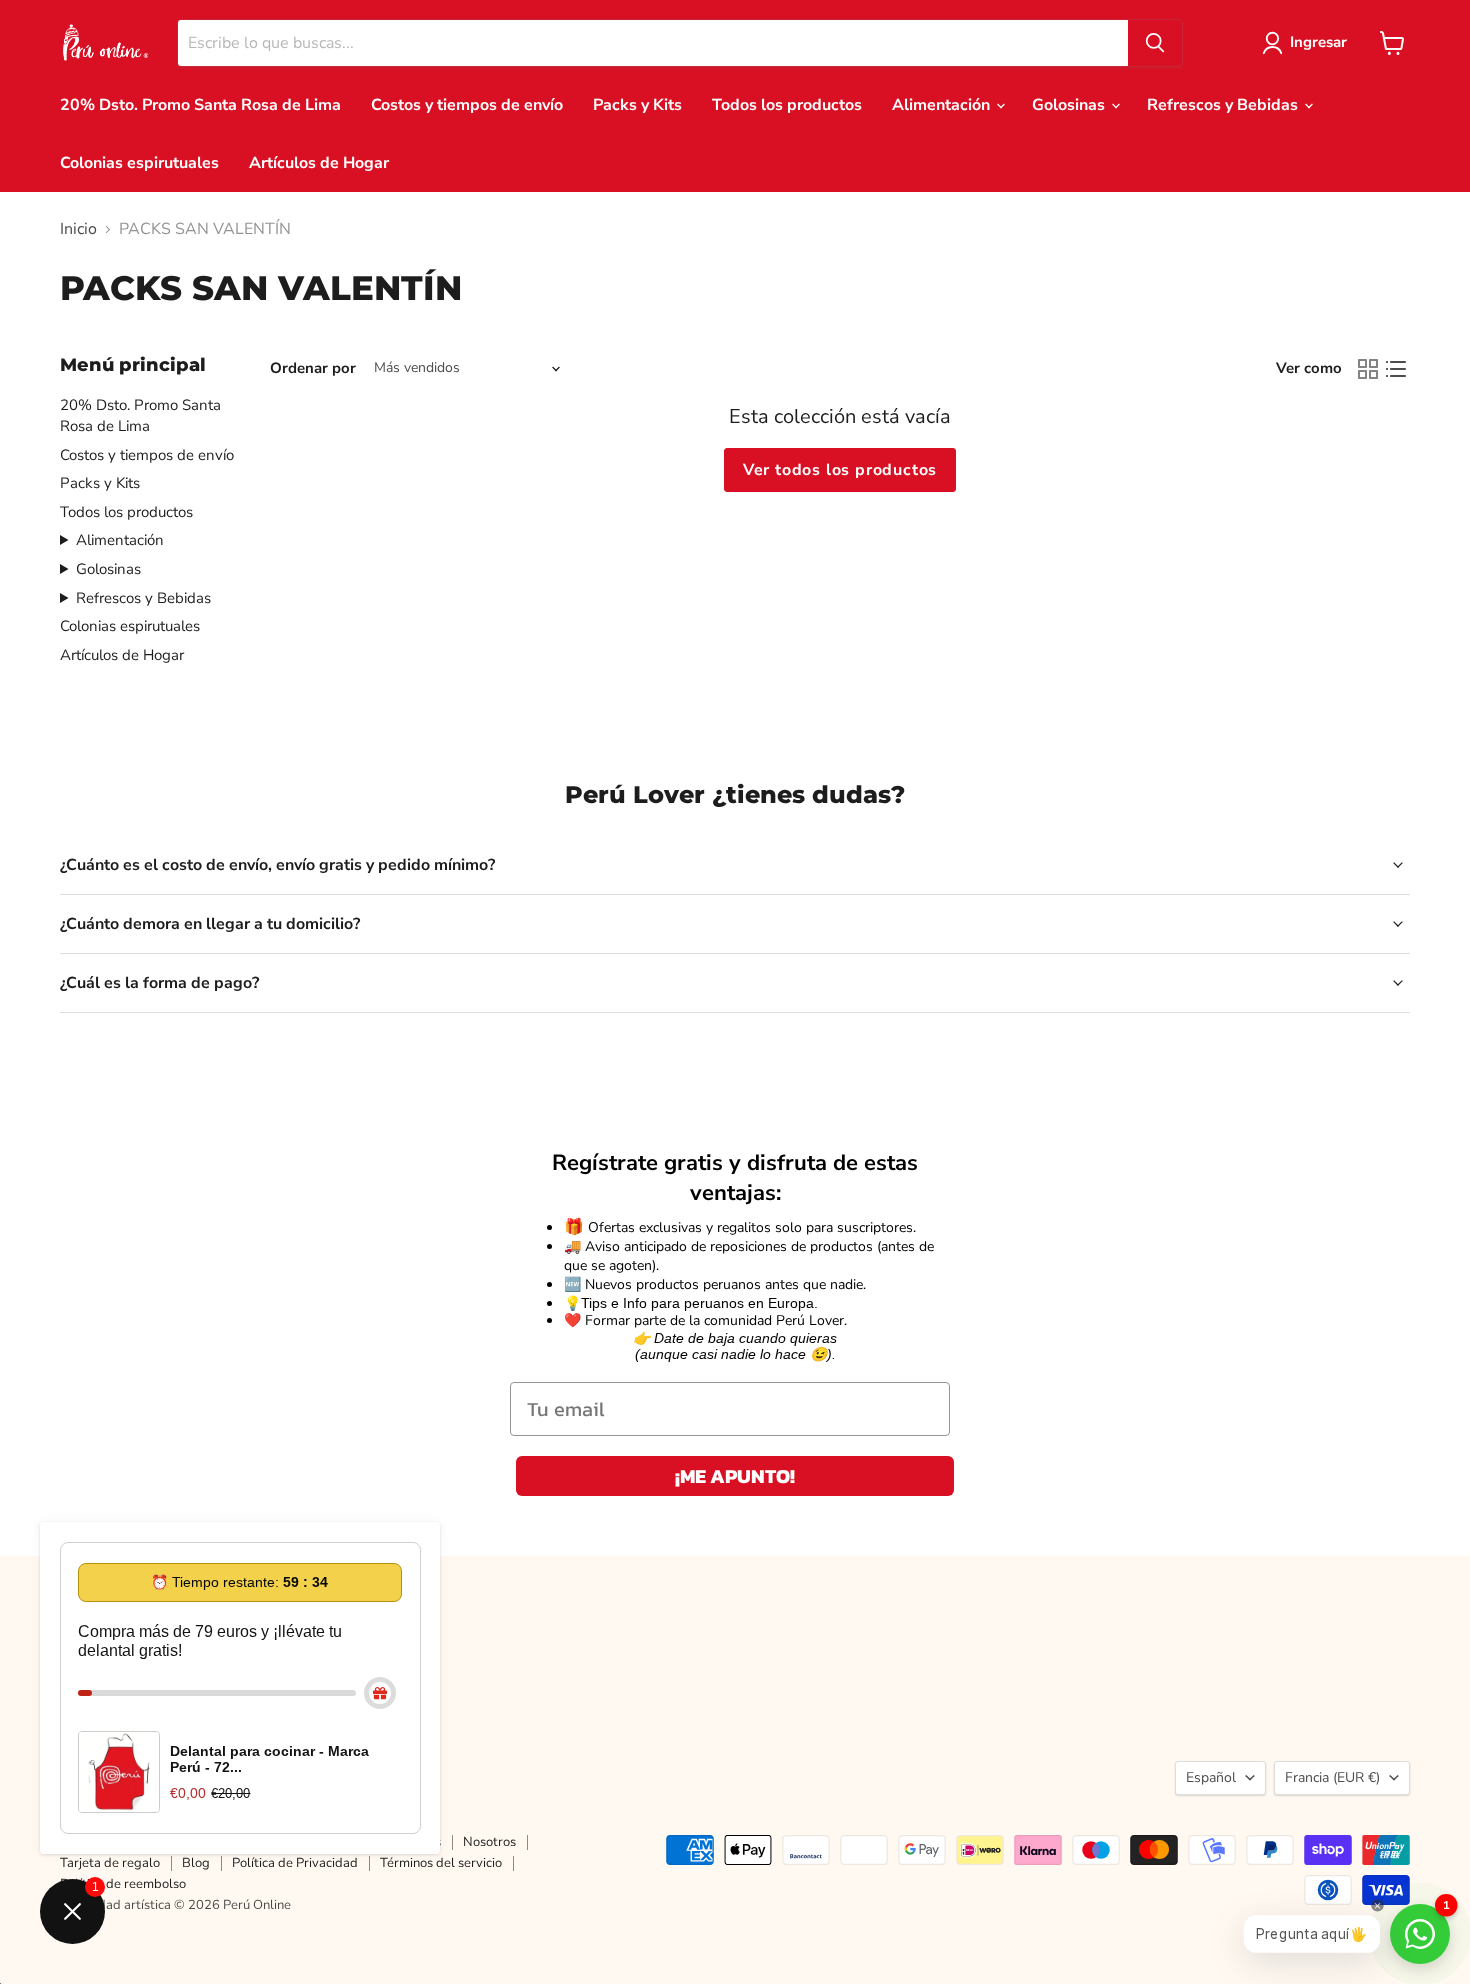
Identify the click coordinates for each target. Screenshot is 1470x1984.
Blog (196, 1863)
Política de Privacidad (295, 1863)
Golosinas (1070, 105)
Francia (1332, 1777)
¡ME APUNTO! (735, 1476)
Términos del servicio (441, 1863)
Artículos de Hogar (319, 163)
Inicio (78, 229)
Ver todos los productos (840, 470)
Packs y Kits (637, 105)
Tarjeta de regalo (110, 1863)
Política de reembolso (123, 1884)
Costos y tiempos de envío (467, 105)
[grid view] (1368, 369)
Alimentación (943, 105)
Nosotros (489, 1842)
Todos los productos (787, 105)
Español (1211, 1777)
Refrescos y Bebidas (1224, 105)
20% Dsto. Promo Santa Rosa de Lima (200, 105)
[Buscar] (1155, 43)
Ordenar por (313, 368)
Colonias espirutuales (139, 163)
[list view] (1396, 369)
